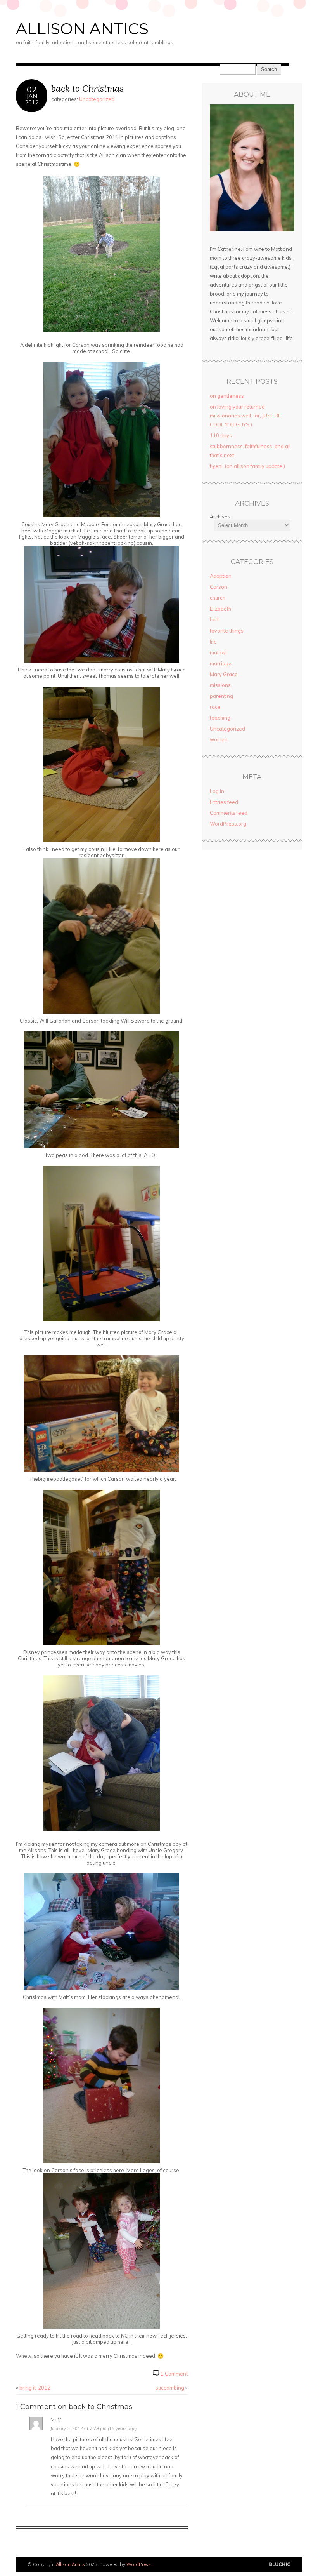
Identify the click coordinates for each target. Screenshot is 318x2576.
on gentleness (227, 396)
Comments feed (229, 813)
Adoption (221, 576)
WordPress (138, 2564)
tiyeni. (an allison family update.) (247, 466)
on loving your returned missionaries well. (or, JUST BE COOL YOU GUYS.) (245, 416)
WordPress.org (228, 824)
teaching (220, 718)
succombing (170, 2388)
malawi (218, 652)
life (213, 642)
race (215, 707)
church (218, 598)
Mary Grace (224, 674)
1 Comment (174, 2374)
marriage (221, 663)
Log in (217, 791)
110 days (221, 435)
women (219, 739)
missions (220, 685)
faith (215, 619)
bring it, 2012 (35, 2388)
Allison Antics (82, 29)
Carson (219, 587)
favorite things (227, 631)
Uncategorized (97, 99)
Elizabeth (220, 609)
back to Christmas (87, 88)
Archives (220, 517)
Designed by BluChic (280, 2565)
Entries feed (224, 802)
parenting (221, 696)
